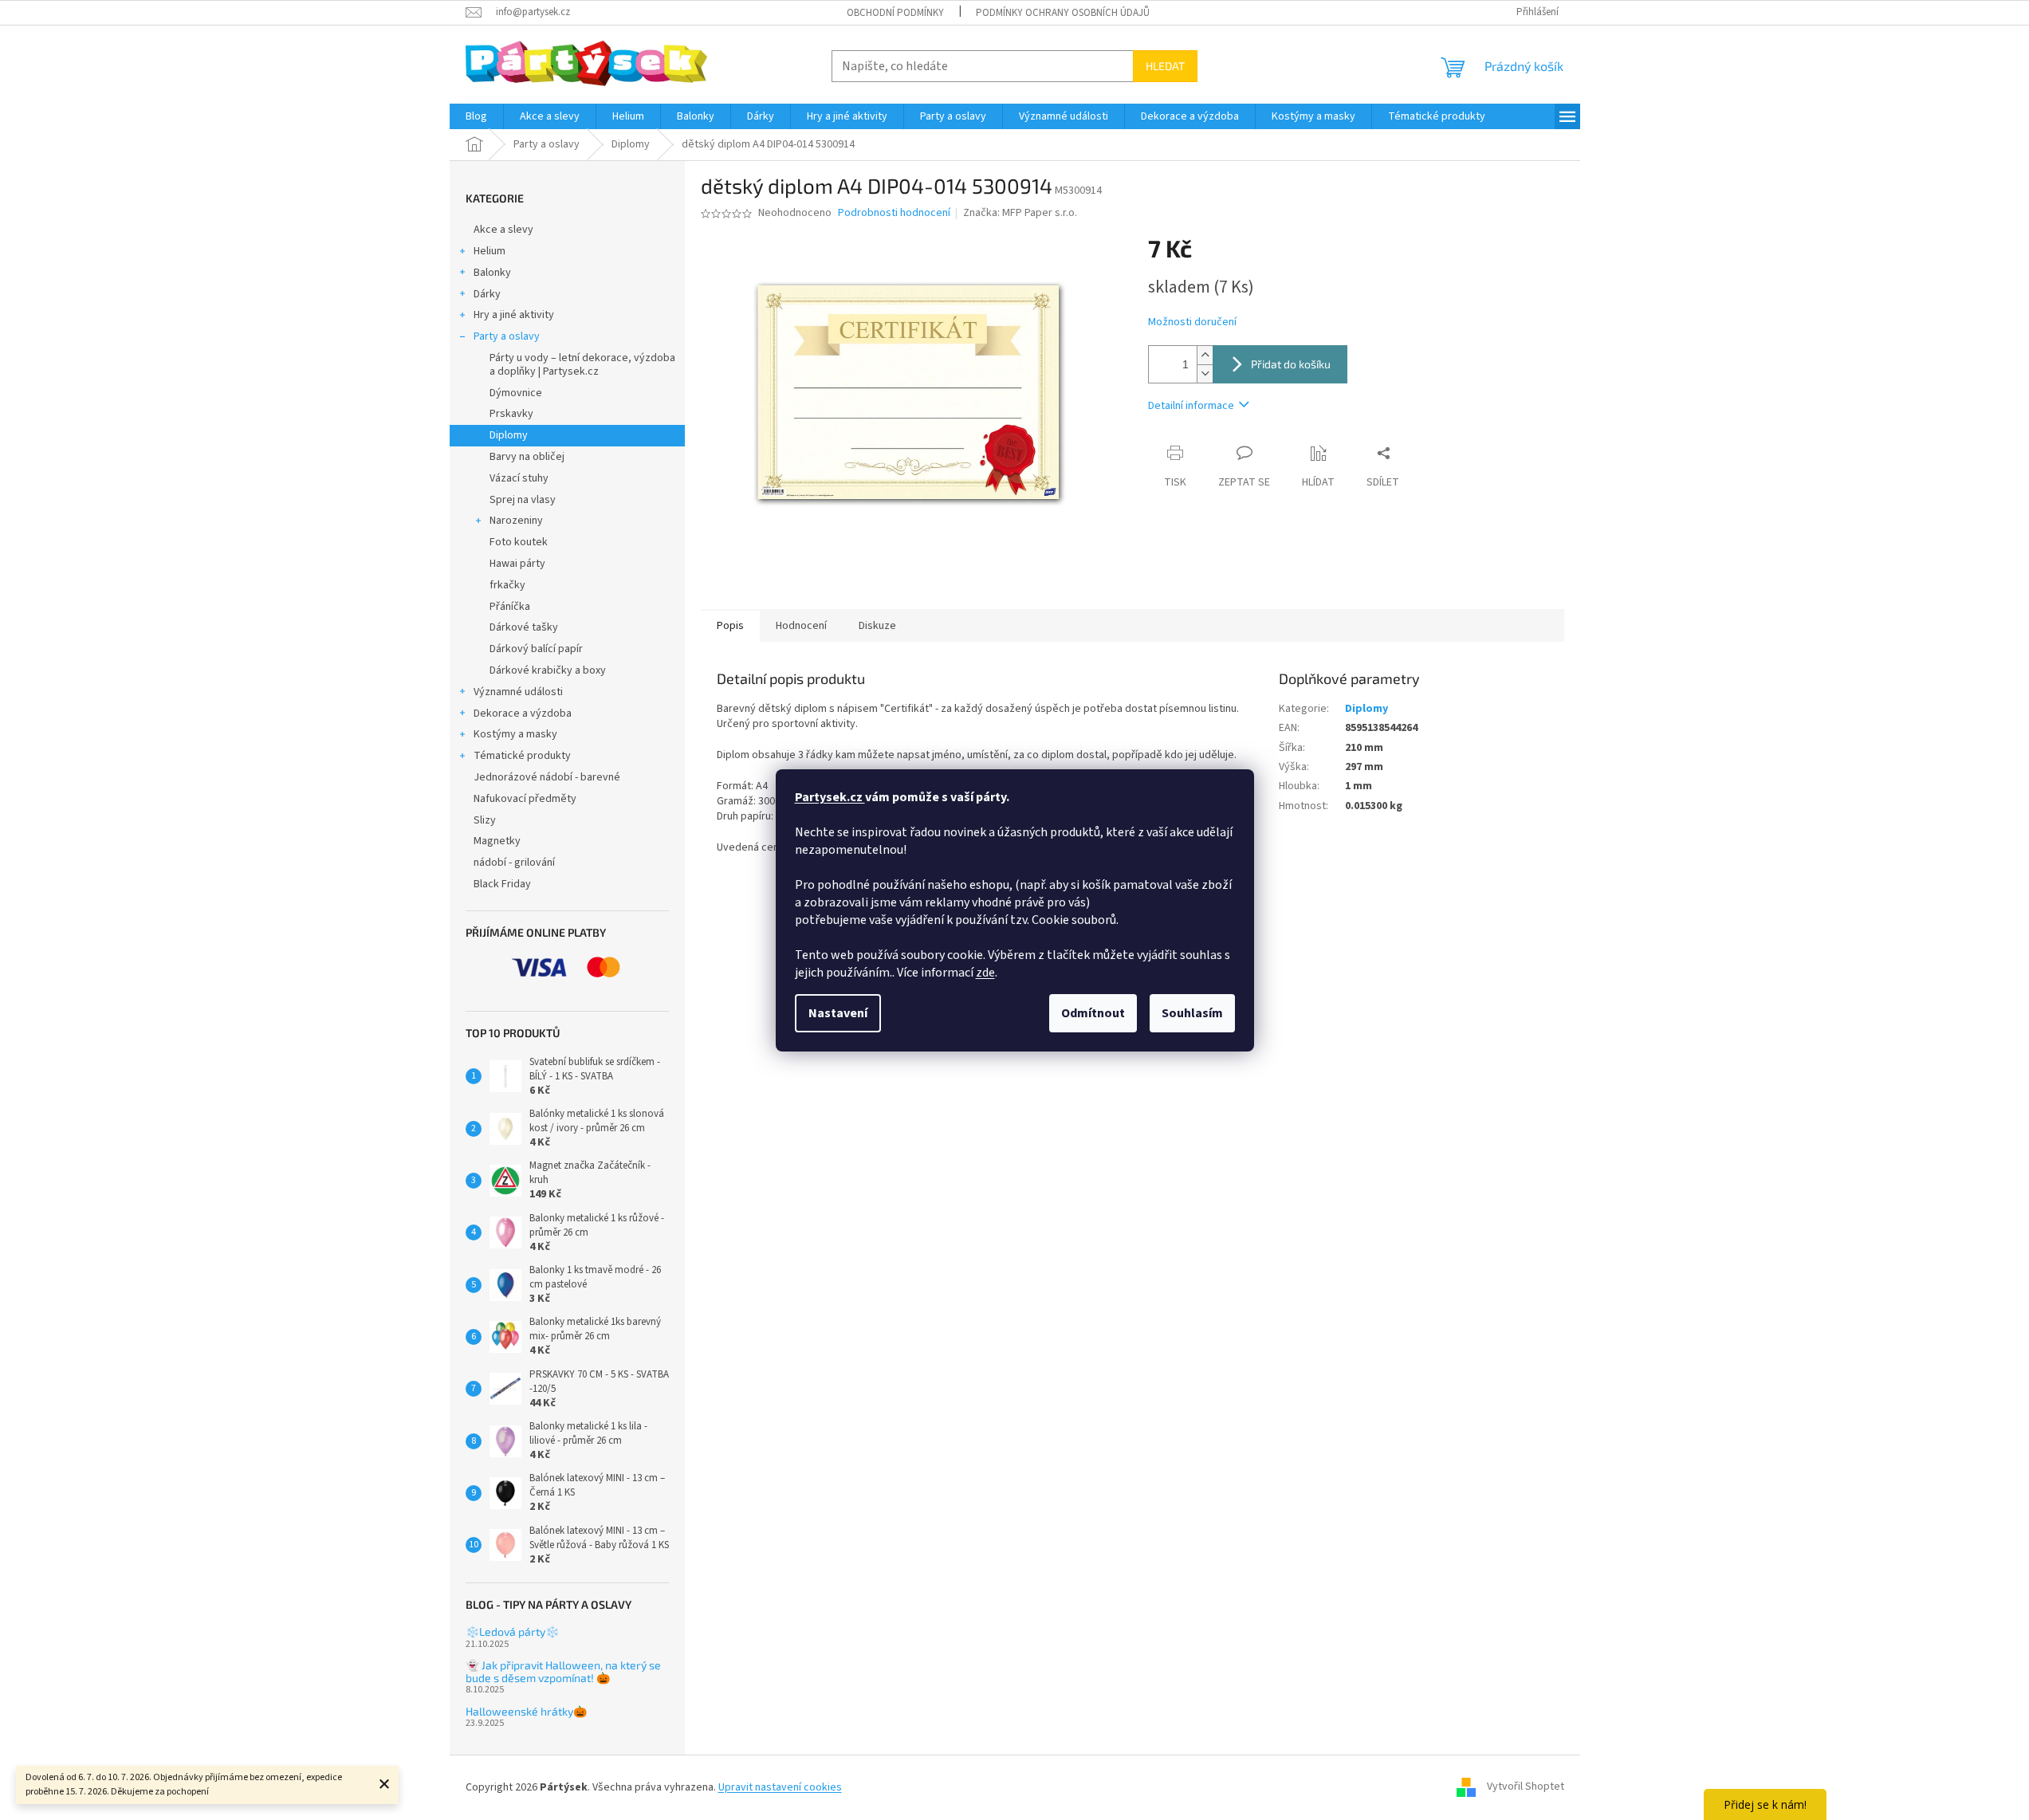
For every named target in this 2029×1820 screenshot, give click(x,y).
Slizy (485, 820)
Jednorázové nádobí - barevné (547, 777)
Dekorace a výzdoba (523, 713)
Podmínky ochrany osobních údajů (1063, 13)
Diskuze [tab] (877, 626)
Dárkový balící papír (536, 649)
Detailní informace (1191, 406)
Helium (490, 251)
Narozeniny (516, 521)
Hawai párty (517, 564)
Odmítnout (1093, 1013)
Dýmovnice (516, 393)
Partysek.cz (830, 797)
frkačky (507, 585)
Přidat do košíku (1291, 364)
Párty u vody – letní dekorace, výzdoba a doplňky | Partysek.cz (582, 365)
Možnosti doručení (1192, 322)
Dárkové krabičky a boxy (548, 670)
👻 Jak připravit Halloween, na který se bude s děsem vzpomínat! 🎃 (563, 1671)
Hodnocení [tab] (801, 626)
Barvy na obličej (527, 457)
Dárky (487, 294)
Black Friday (502, 884)
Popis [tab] (730, 626)
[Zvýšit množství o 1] (1205, 355)
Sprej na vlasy (523, 500)
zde (985, 973)
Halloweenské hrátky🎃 (526, 1711)
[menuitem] (476, 116)
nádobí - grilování (514, 863)
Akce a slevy (503, 230)
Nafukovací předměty (525, 799)
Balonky (492, 273)
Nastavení (838, 1013)
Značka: (1020, 213)
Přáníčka (510, 607)
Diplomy (509, 435)
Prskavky (511, 414)
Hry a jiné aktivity (514, 315)
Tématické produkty (522, 756)
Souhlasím (1192, 1013)
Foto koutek (519, 542)
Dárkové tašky (524, 627)
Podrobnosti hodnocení (894, 213)
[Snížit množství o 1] (1205, 373)
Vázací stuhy (519, 478)
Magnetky (497, 841)
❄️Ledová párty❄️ (512, 1631)
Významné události (518, 692)
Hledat (1165, 66)
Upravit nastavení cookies (780, 1787)
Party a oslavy (507, 336)
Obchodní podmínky (895, 13)
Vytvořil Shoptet (1526, 1787)
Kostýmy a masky (515, 734)
